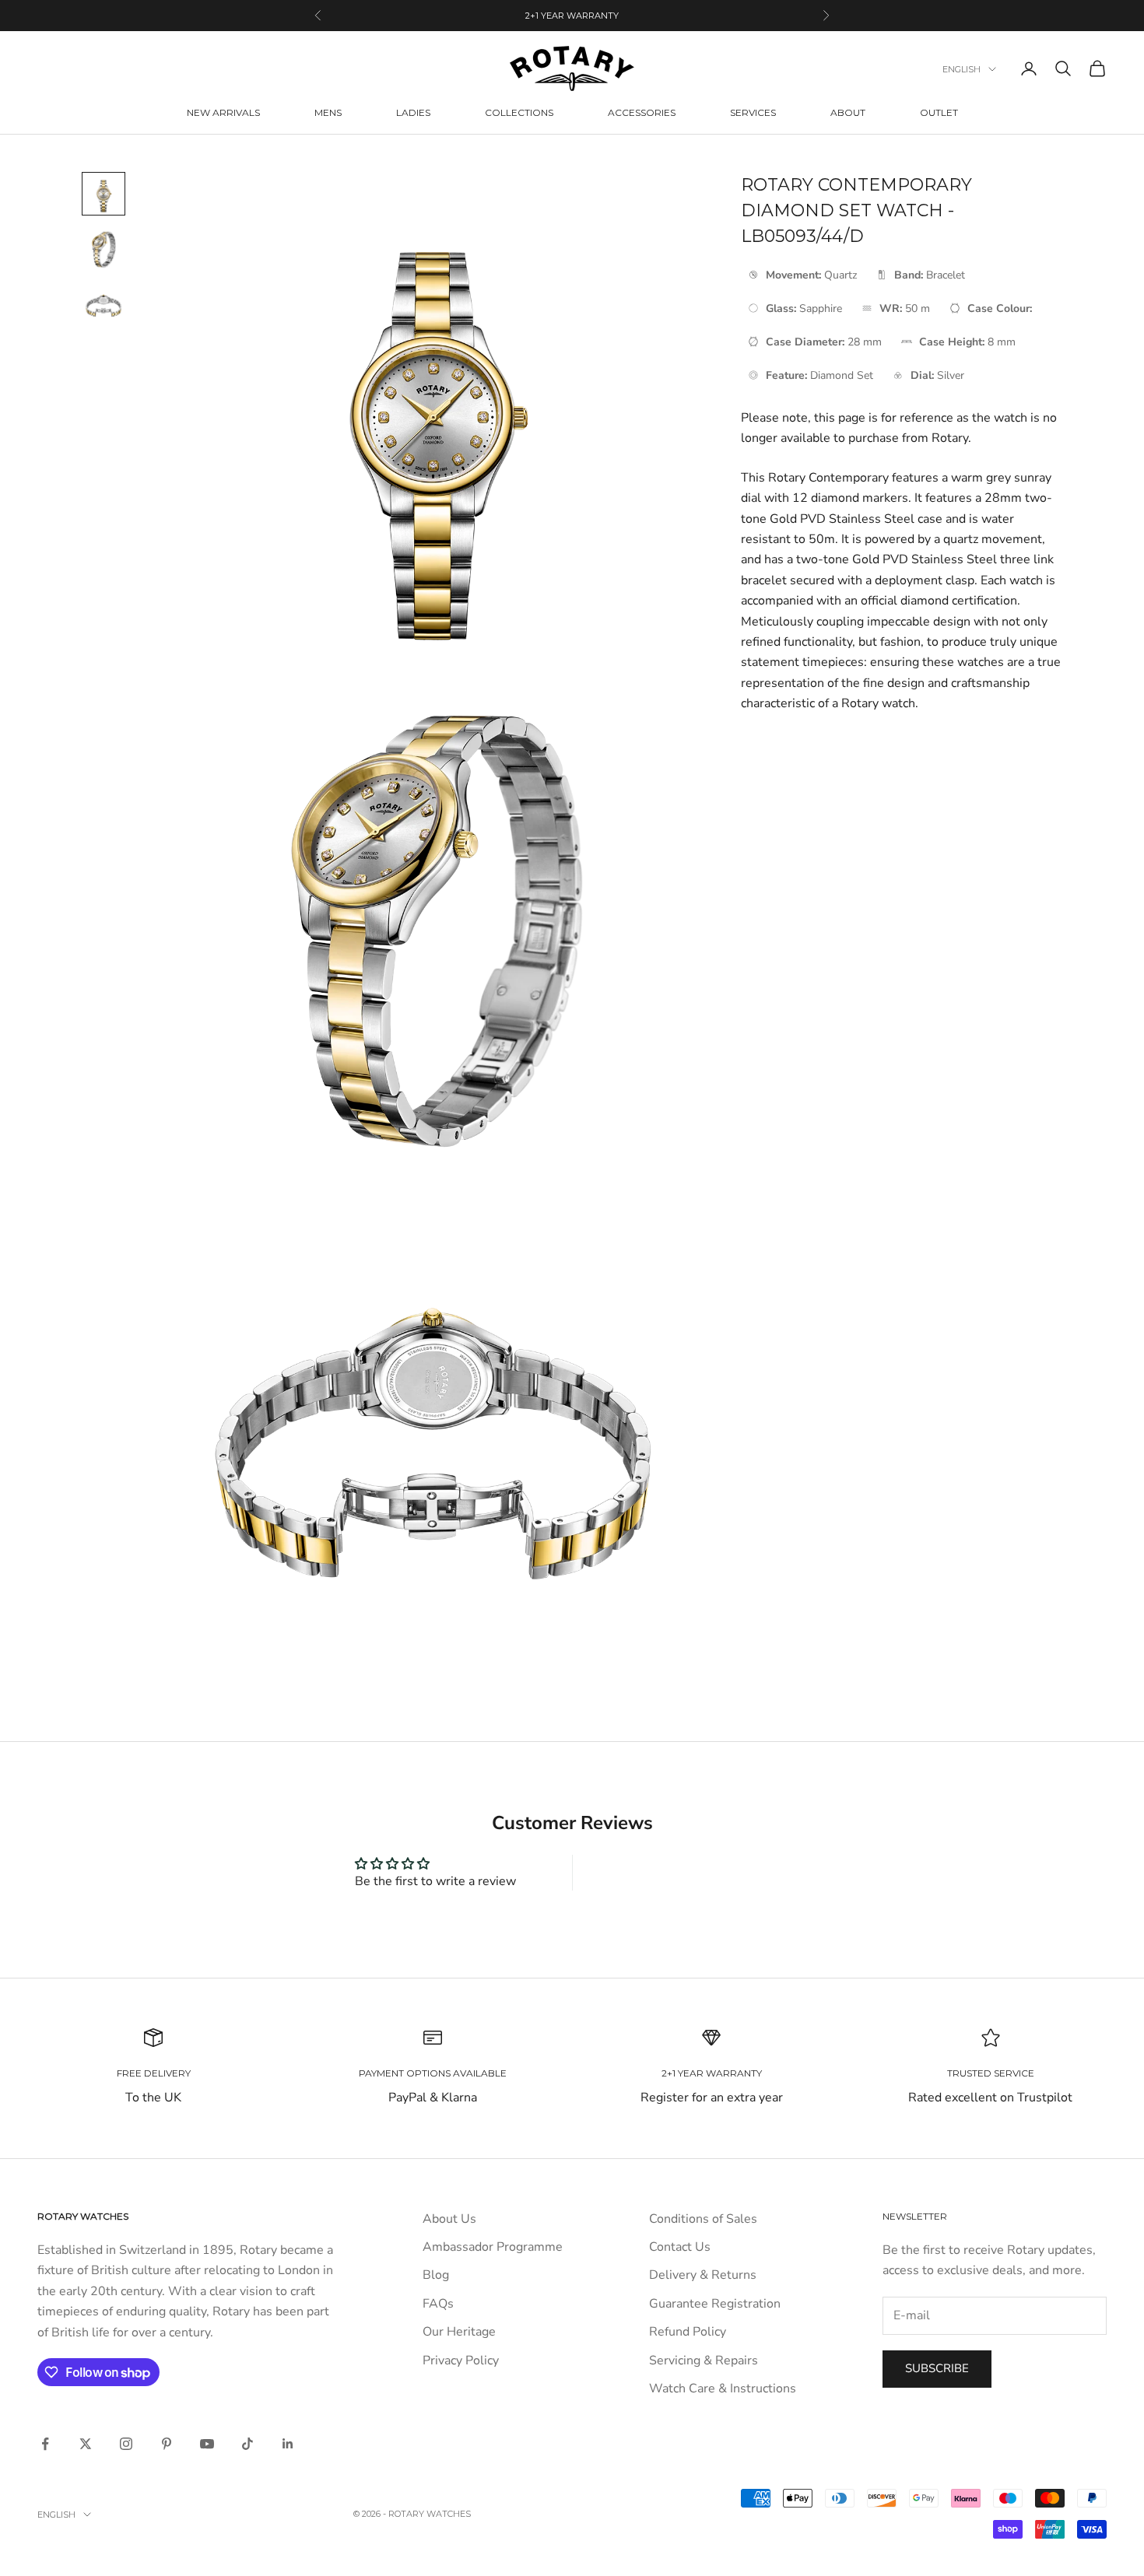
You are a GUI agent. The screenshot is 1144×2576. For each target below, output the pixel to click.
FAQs (438, 2304)
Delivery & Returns (703, 2275)
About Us (449, 2219)
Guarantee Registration (715, 2304)
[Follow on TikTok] (247, 2444)
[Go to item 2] (104, 250)
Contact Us (680, 2247)
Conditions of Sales (703, 2219)
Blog (436, 2275)
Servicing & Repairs (704, 2360)
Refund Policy (688, 2332)
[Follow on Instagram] (126, 2444)
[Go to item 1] (104, 194)
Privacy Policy (461, 2360)
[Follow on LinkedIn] (288, 2444)
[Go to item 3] (104, 306)
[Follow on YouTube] (207, 2444)
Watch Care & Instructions (723, 2388)
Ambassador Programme (493, 2247)
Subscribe (937, 2368)
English (962, 69)
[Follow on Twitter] (86, 2444)
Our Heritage (459, 2332)
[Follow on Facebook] (45, 2444)
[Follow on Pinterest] (167, 2444)
